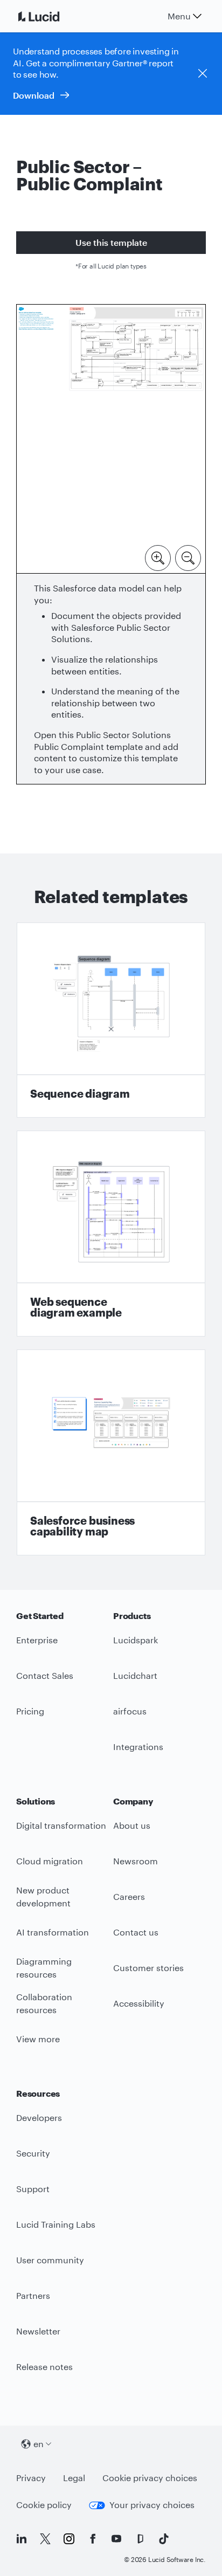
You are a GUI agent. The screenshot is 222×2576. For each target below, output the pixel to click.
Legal (74, 2478)
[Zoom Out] (188, 557)
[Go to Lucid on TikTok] (164, 2539)
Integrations (138, 1747)
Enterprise (37, 1640)
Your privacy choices (152, 2505)
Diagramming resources (44, 1968)
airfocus (130, 1711)
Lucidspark (136, 1640)
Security (33, 2153)
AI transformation (53, 1932)
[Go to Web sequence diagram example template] (111, 1234)
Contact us (136, 1932)
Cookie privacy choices (150, 2478)
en (39, 2444)
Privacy (31, 2478)
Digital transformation (61, 1825)
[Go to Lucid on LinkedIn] (22, 2539)
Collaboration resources (44, 2003)
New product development (43, 1897)
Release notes (44, 2367)
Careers (129, 1896)
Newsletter (38, 2331)
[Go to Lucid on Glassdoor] (140, 2539)
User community (50, 2260)
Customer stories (148, 1968)
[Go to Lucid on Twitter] (45, 2539)
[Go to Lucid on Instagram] (69, 2539)
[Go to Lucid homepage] (52, 16)
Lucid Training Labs (56, 2224)
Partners (33, 2295)
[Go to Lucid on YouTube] (116, 2539)
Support (33, 2189)
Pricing (30, 1711)
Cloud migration (50, 1861)
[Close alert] (203, 73)
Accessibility (139, 2003)
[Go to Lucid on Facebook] (93, 2539)
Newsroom (136, 1861)
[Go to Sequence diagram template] (111, 1020)
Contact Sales (45, 1675)
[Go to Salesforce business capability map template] (111, 1452)
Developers (39, 2117)
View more (38, 2039)
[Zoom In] (158, 557)
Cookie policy (44, 2505)
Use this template (111, 242)
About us (132, 1825)
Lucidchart (135, 1675)
